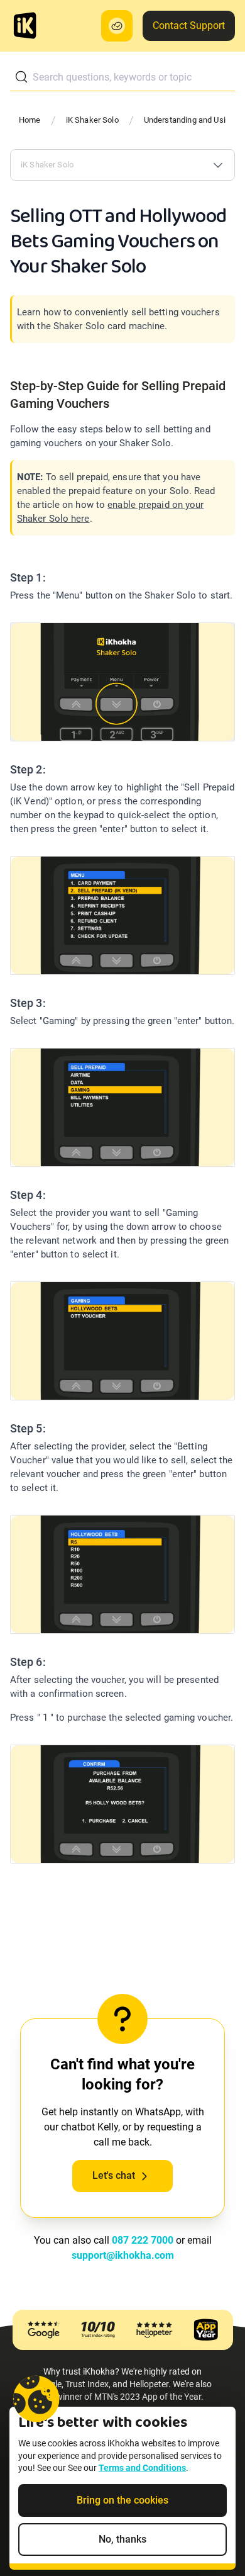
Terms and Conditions (142, 2468)
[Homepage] (25, 26)
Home (30, 120)
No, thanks (122, 2539)
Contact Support (189, 25)
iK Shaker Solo (92, 120)
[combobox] (122, 77)
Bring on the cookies (122, 2500)
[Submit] (21, 77)
